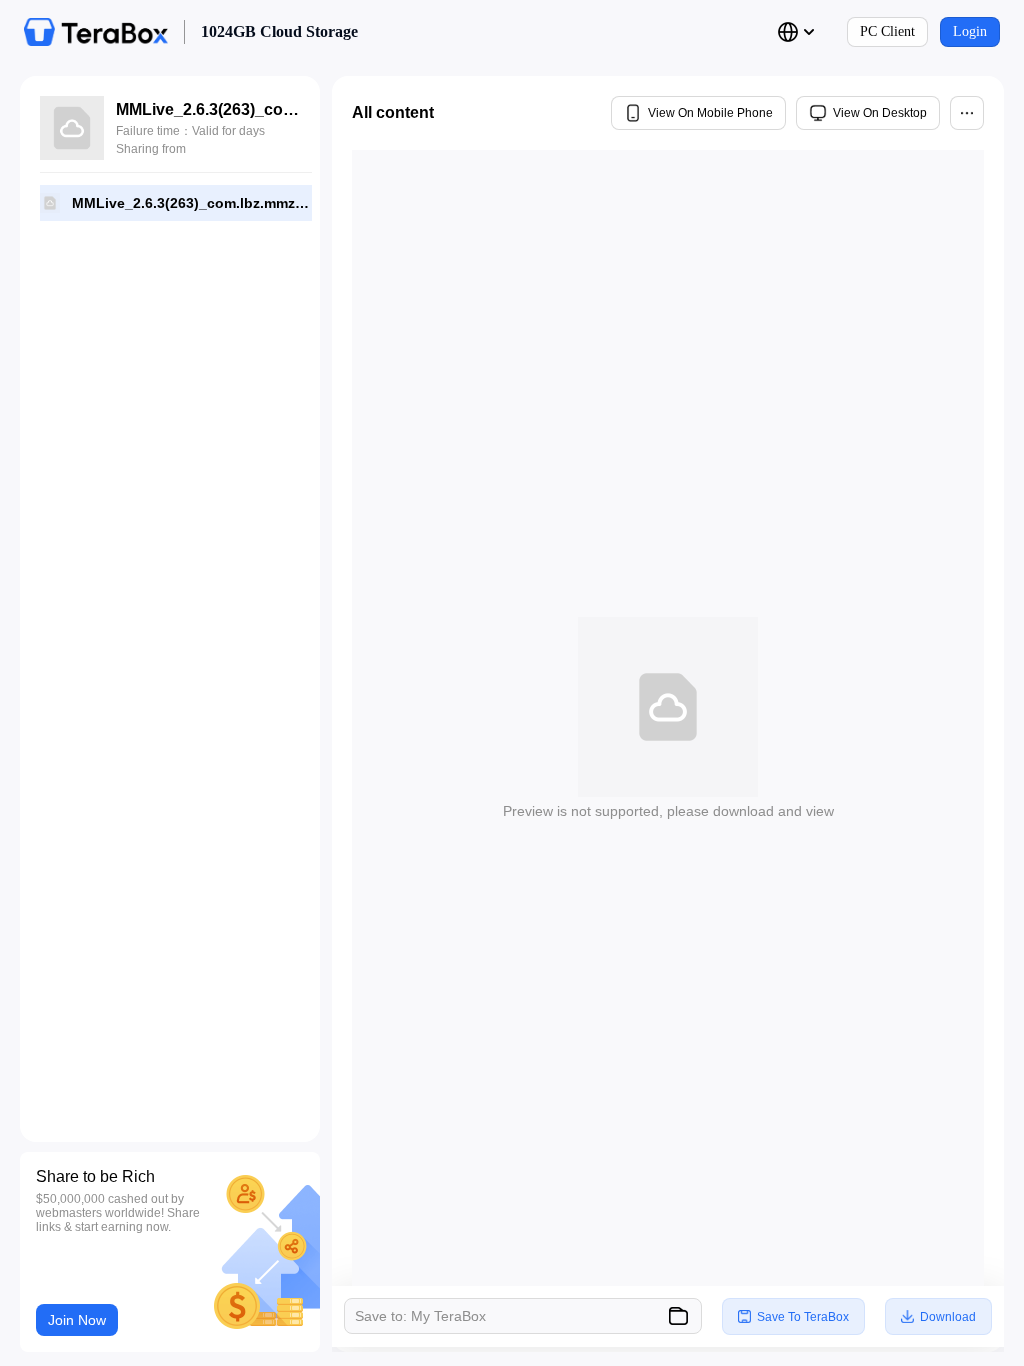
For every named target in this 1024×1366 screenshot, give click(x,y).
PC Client (887, 31)
